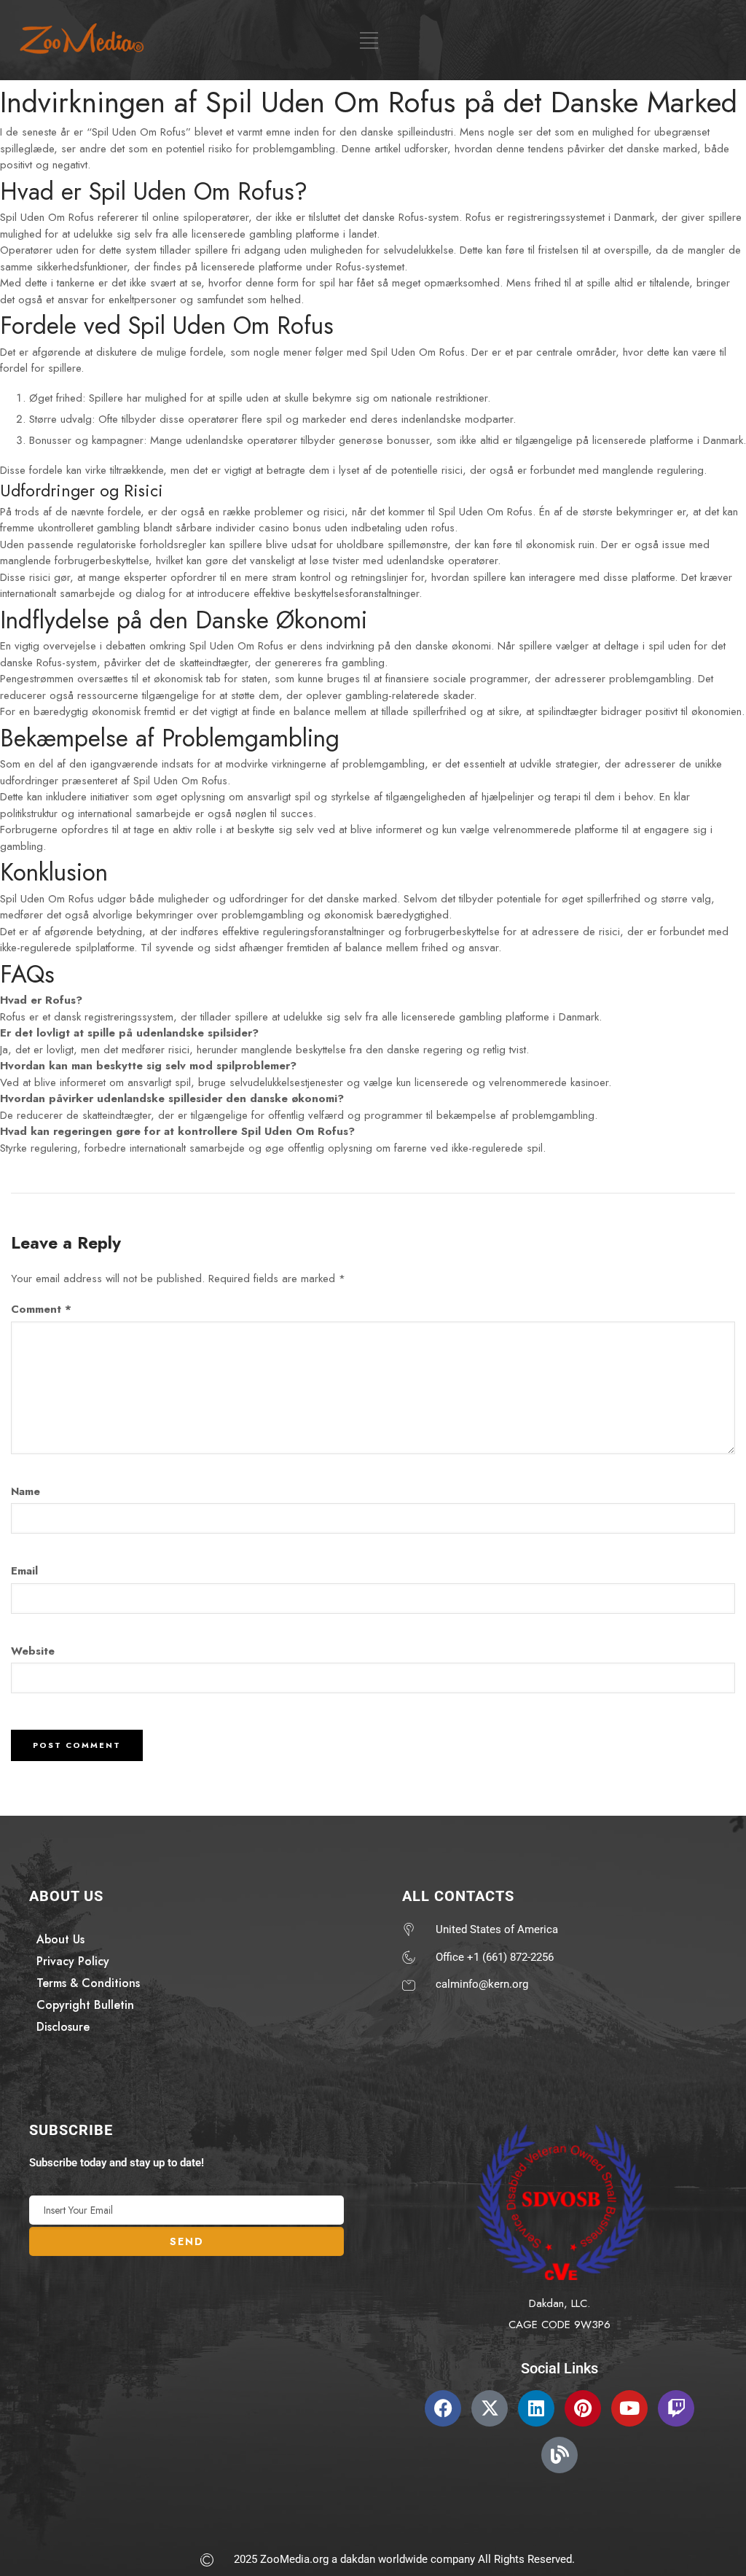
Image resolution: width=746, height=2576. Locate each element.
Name (25, 1491)
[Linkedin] (536, 2408)
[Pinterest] (583, 2408)
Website (33, 1651)
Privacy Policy (73, 1961)
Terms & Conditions (88, 1983)
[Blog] (559, 2455)
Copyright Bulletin (85, 2005)
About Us (60, 1939)
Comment (41, 1309)
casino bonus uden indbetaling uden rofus (357, 528)
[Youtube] (629, 2408)
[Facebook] (443, 2408)
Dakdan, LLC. (559, 2303)
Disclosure (63, 2027)
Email (24, 1571)
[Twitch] (676, 2408)
